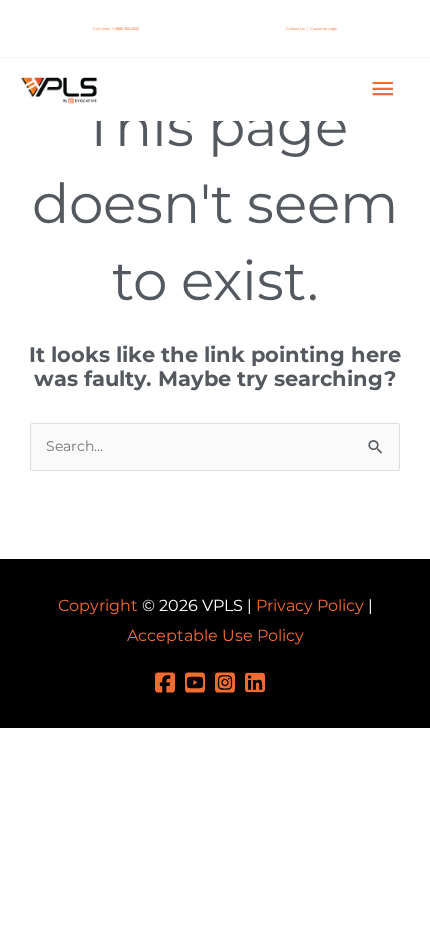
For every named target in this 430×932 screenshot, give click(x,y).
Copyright (98, 605)
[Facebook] (170, 680)
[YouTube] (200, 680)
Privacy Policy (310, 605)
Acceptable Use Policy (215, 635)
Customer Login (323, 28)
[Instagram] (230, 680)
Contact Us (295, 28)
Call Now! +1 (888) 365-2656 (116, 28)
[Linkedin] (260, 680)
